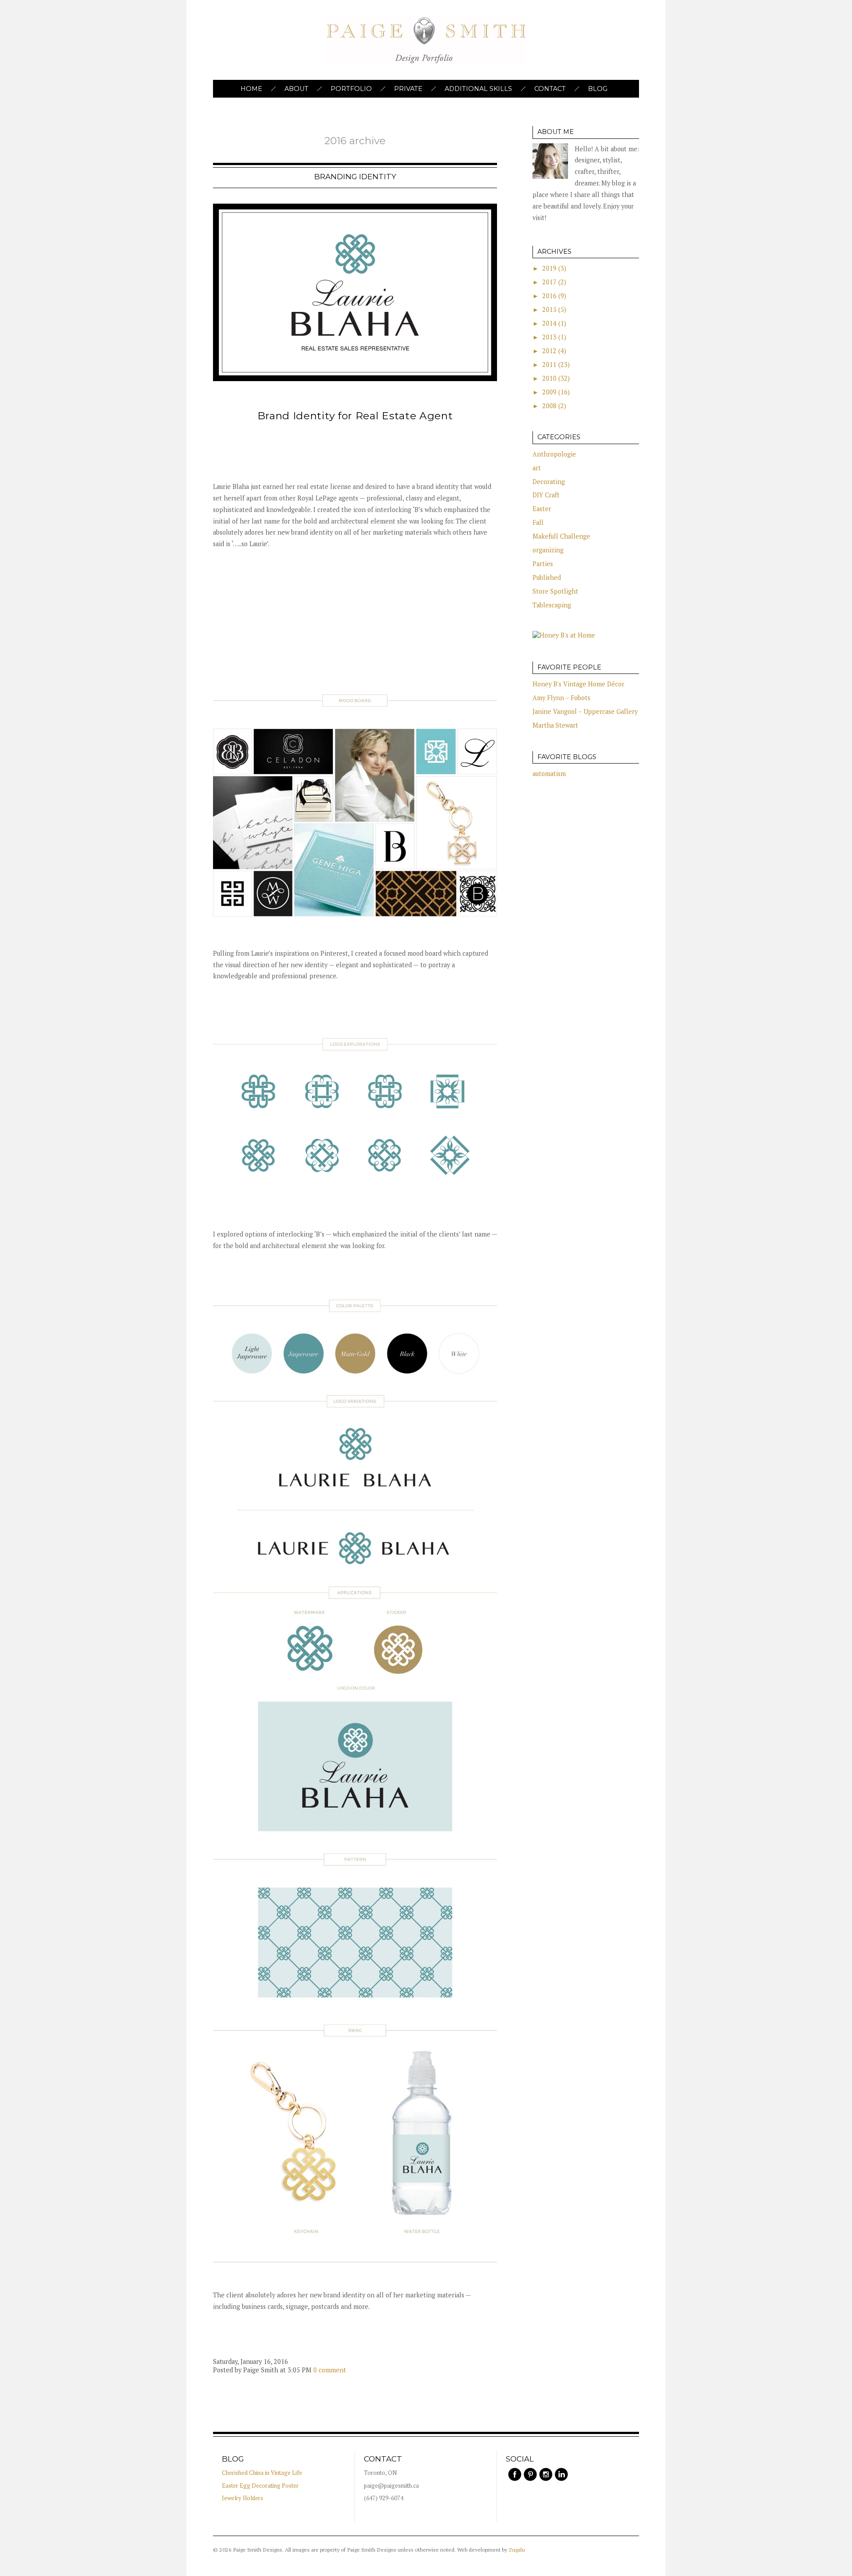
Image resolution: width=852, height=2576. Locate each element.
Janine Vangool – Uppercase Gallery (585, 711)
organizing (548, 550)
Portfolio (351, 89)
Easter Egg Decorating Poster (260, 2486)
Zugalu (517, 2550)
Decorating (549, 482)
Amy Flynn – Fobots (561, 698)
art (537, 468)
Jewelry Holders (243, 2498)
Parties (543, 564)
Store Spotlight (555, 591)
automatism (549, 774)
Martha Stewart (555, 725)
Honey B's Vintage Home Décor (578, 684)
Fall (538, 522)
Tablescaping (552, 605)
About (296, 89)
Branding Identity (355, 177)
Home (251, 89)
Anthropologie (554, 454)
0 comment (330, 2370)
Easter (542, 509)
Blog (598, 89)
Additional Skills (478, 89)
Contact (550, 89)
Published (547, 577)
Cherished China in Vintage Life (262, 2473)
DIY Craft (546, 495)
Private (408, 89)
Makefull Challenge (561, 536)
